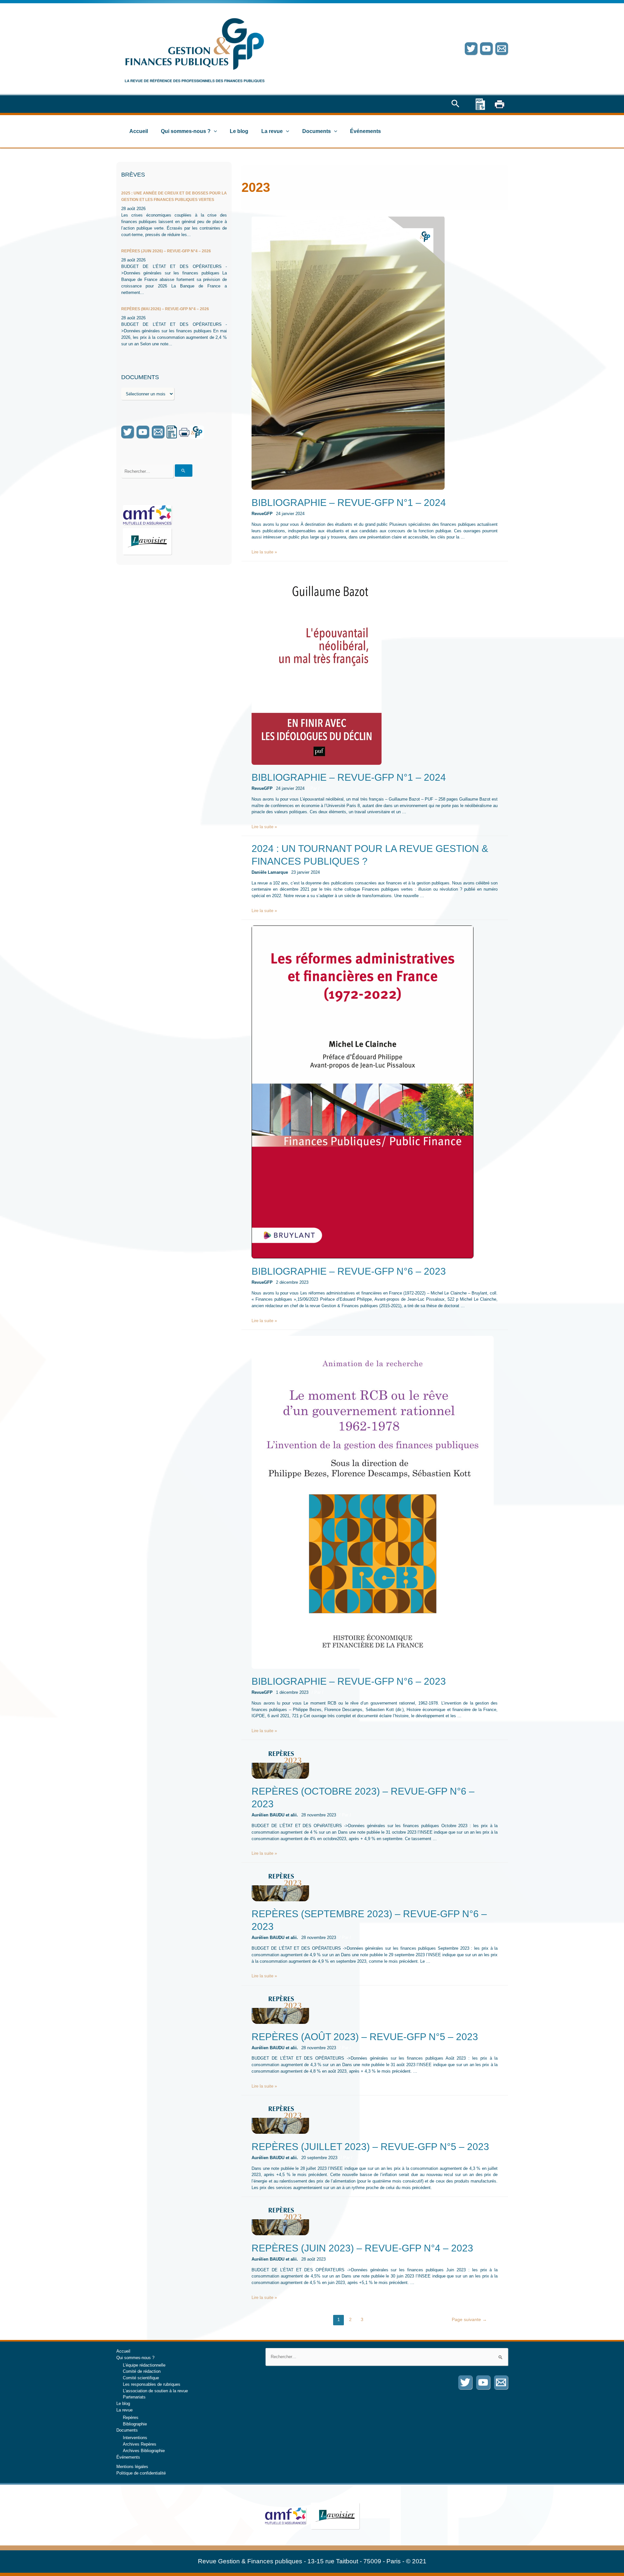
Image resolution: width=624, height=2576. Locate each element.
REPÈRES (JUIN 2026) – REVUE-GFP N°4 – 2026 (166, 193)
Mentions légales (132, 2467)
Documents (317, 131)
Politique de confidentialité (141, 2473)
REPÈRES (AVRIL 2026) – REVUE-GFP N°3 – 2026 (167, 302)
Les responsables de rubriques (152, 2384)
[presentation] (214, 131)
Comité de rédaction (142, 2371)
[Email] (502, 49)
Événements (365, 131)
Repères (131, 2417)
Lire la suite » (264, 552)
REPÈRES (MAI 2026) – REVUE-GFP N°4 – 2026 (165, 251)
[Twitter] (471, 49)
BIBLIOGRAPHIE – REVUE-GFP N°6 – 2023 (349, 1271)
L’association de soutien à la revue (155, 2391)
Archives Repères (140, 2444)
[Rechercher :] (387, 2357)
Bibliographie (135, 2424)
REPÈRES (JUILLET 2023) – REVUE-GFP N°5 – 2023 (370, 2147)
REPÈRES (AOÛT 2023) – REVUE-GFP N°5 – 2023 (365, 2037)
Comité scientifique (141, 2378)
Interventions (135, 2438)
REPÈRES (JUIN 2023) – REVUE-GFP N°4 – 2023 (362, 2248)
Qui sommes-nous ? (186, 131)
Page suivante (469, 2319)
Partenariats (134, 2397)
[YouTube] (486, 49)
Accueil (139, 131)
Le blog (239, 131)
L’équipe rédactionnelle (144, 2365)
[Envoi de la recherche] (184, 471)
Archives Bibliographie (144, 2451)
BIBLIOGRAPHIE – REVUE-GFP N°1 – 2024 (349, 503)
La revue (272, 131)
